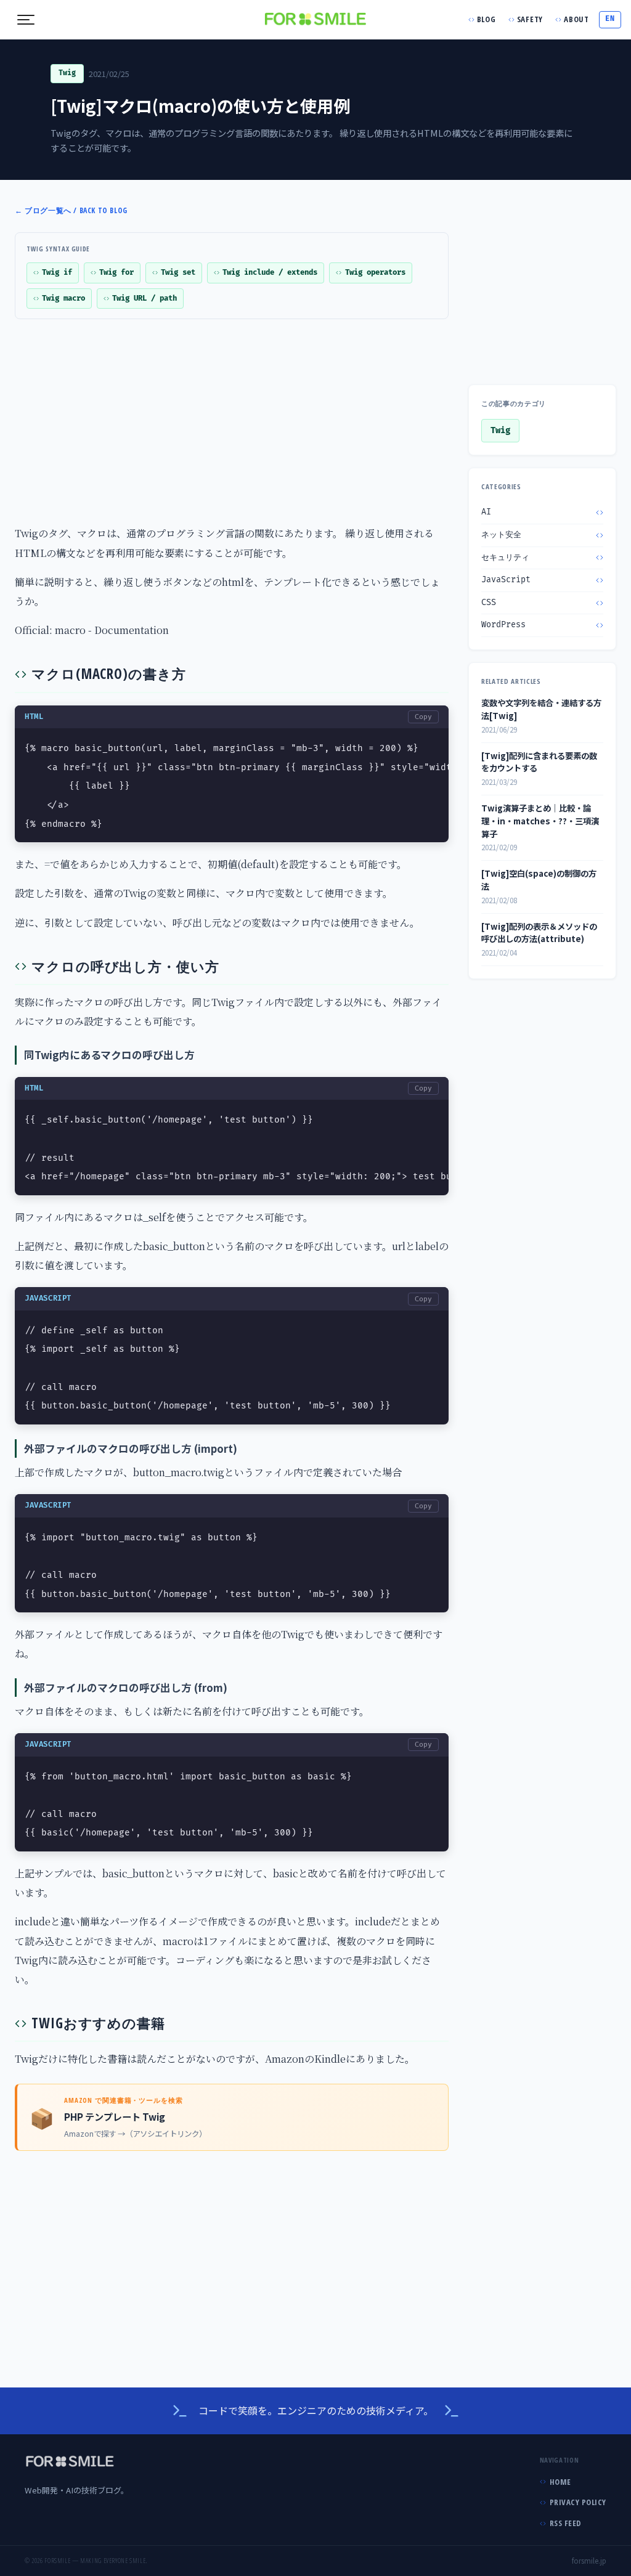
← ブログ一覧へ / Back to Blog (71, 210)
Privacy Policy (578, 2502)
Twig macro (63, 299)
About (576, 19)
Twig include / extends (270, 273)
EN (610, 19)
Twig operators (375, 273)
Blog (486, 19)
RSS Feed (566, 2523)
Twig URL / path (145, 299)
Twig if (57, 273)
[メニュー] (26, 20)
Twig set (178, 273)
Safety (530, 19)
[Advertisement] (315, 420)
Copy (423, 717)
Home (560, 2482)
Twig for (116, 273)
